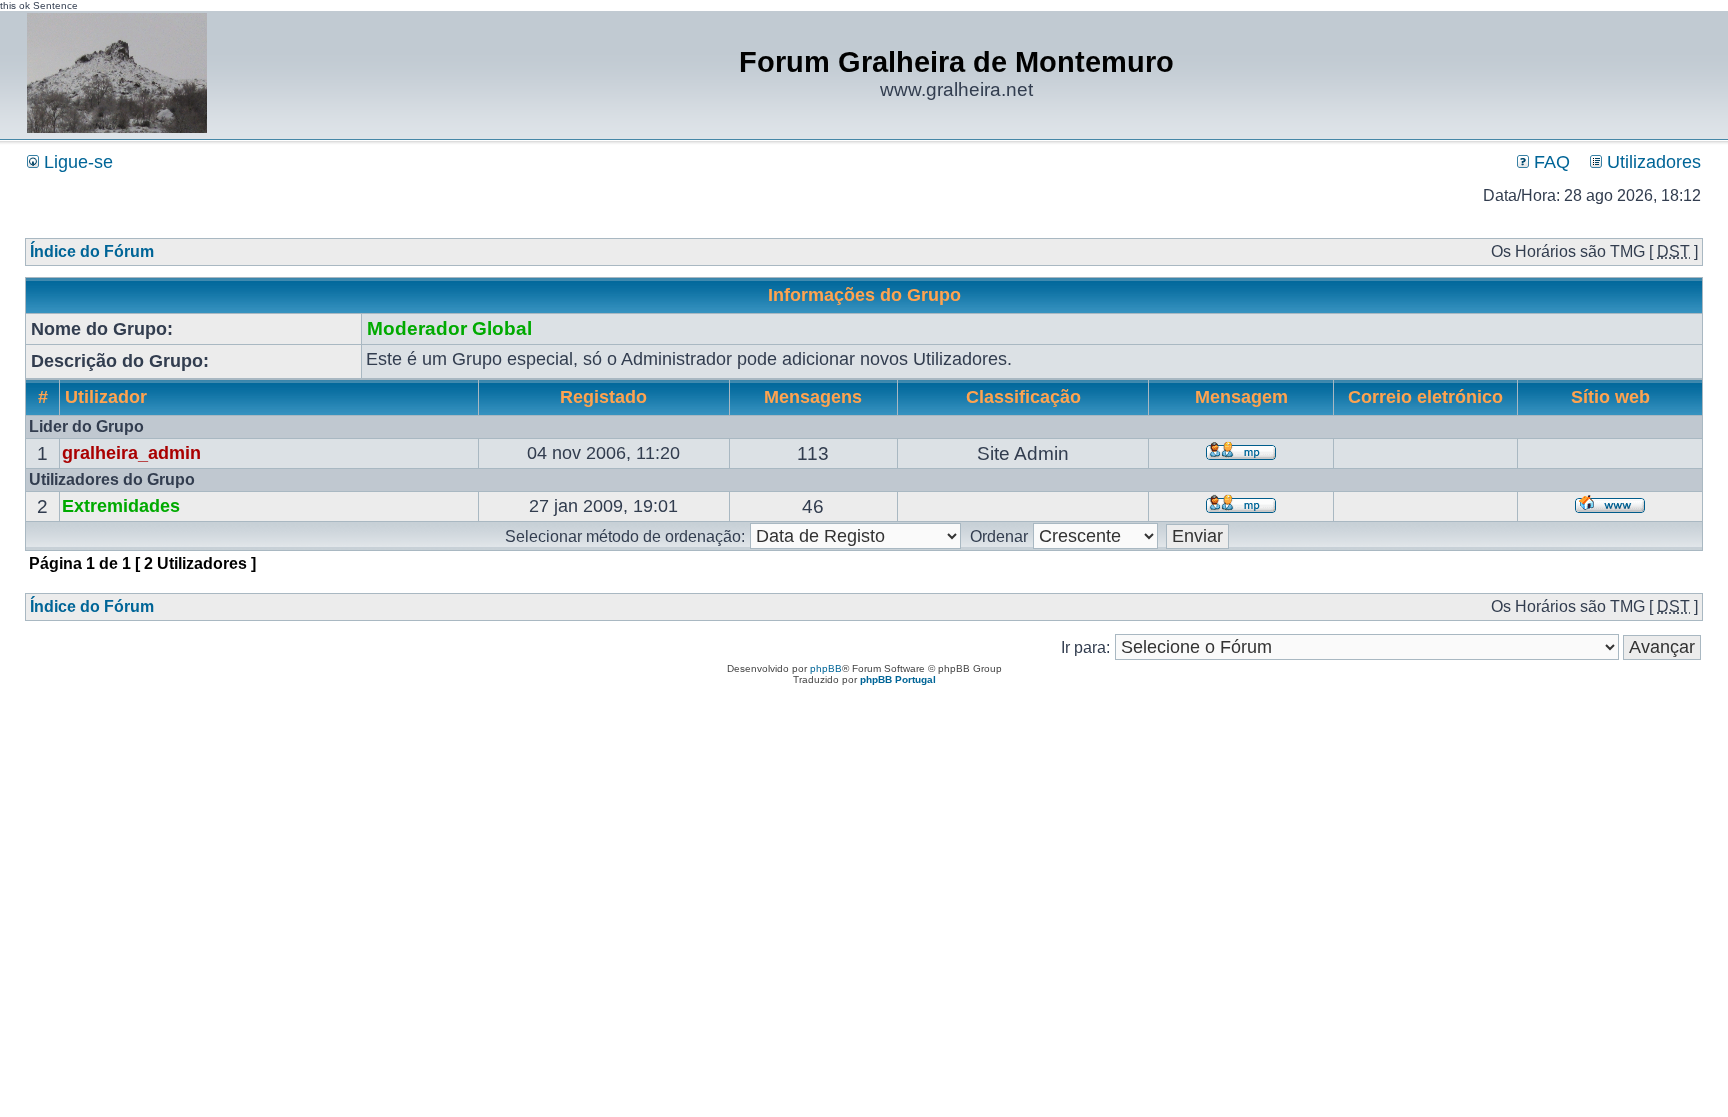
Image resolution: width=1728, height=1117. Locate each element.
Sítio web (1610, 397)
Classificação (1023, 397)
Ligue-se (76, 162)
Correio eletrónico (1425, 397)
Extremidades (121, 506)
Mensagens (813, 397)
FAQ (1549, 162)
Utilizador (106, 397)
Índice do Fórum (92, 251)
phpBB (826, 668)
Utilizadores (1651, 162)
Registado (603, 397)
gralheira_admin (131, 453)
